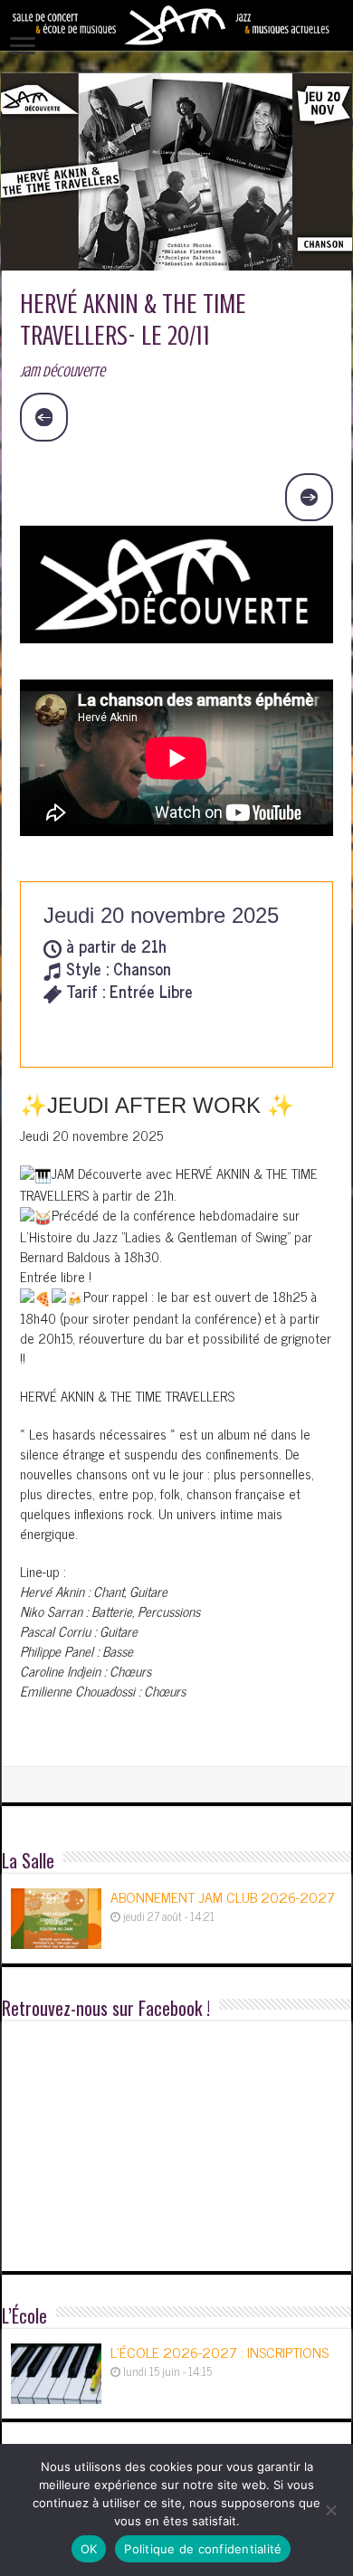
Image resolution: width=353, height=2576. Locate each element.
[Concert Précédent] (44, 417)
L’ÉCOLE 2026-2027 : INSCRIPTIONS (219, 2352)
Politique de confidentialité (203, 2549)
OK (89, 2549)
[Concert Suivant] (310, 498)
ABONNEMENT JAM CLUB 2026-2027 (223, 1896)
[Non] (330, 2510)
